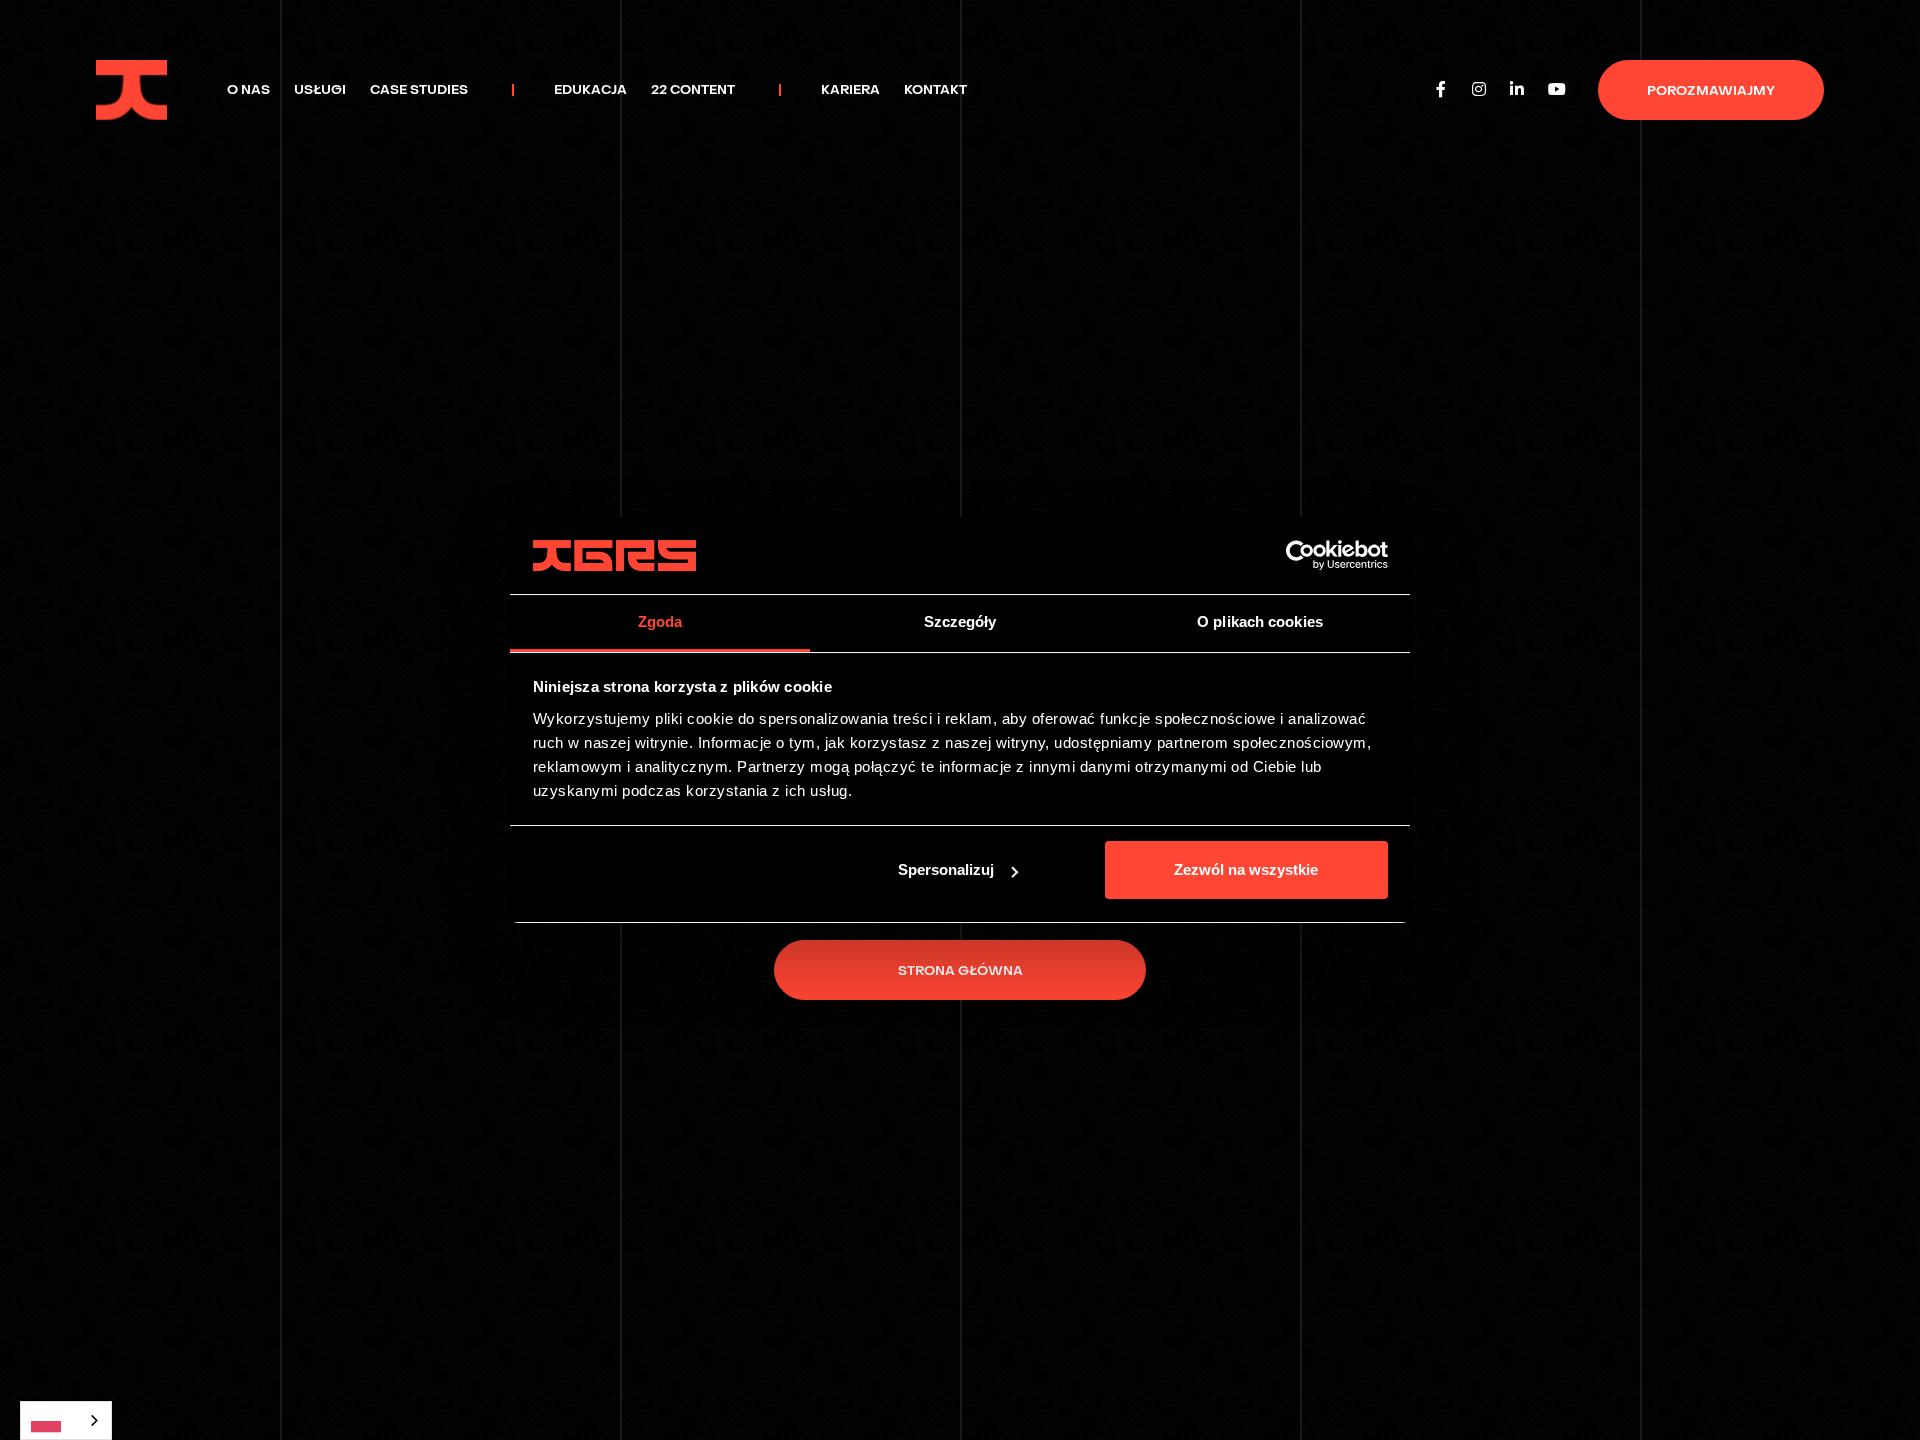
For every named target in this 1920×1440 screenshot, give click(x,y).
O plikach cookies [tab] (1260, 621)
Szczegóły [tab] (960, 621)
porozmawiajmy (1711, 90)
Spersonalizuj (946, 869)
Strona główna (960, 970)
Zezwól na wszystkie (1246, 869)
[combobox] (66, 1420)
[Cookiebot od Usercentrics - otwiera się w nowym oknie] (1300, 556)
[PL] (66, 1420)
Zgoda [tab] (660, 621)
